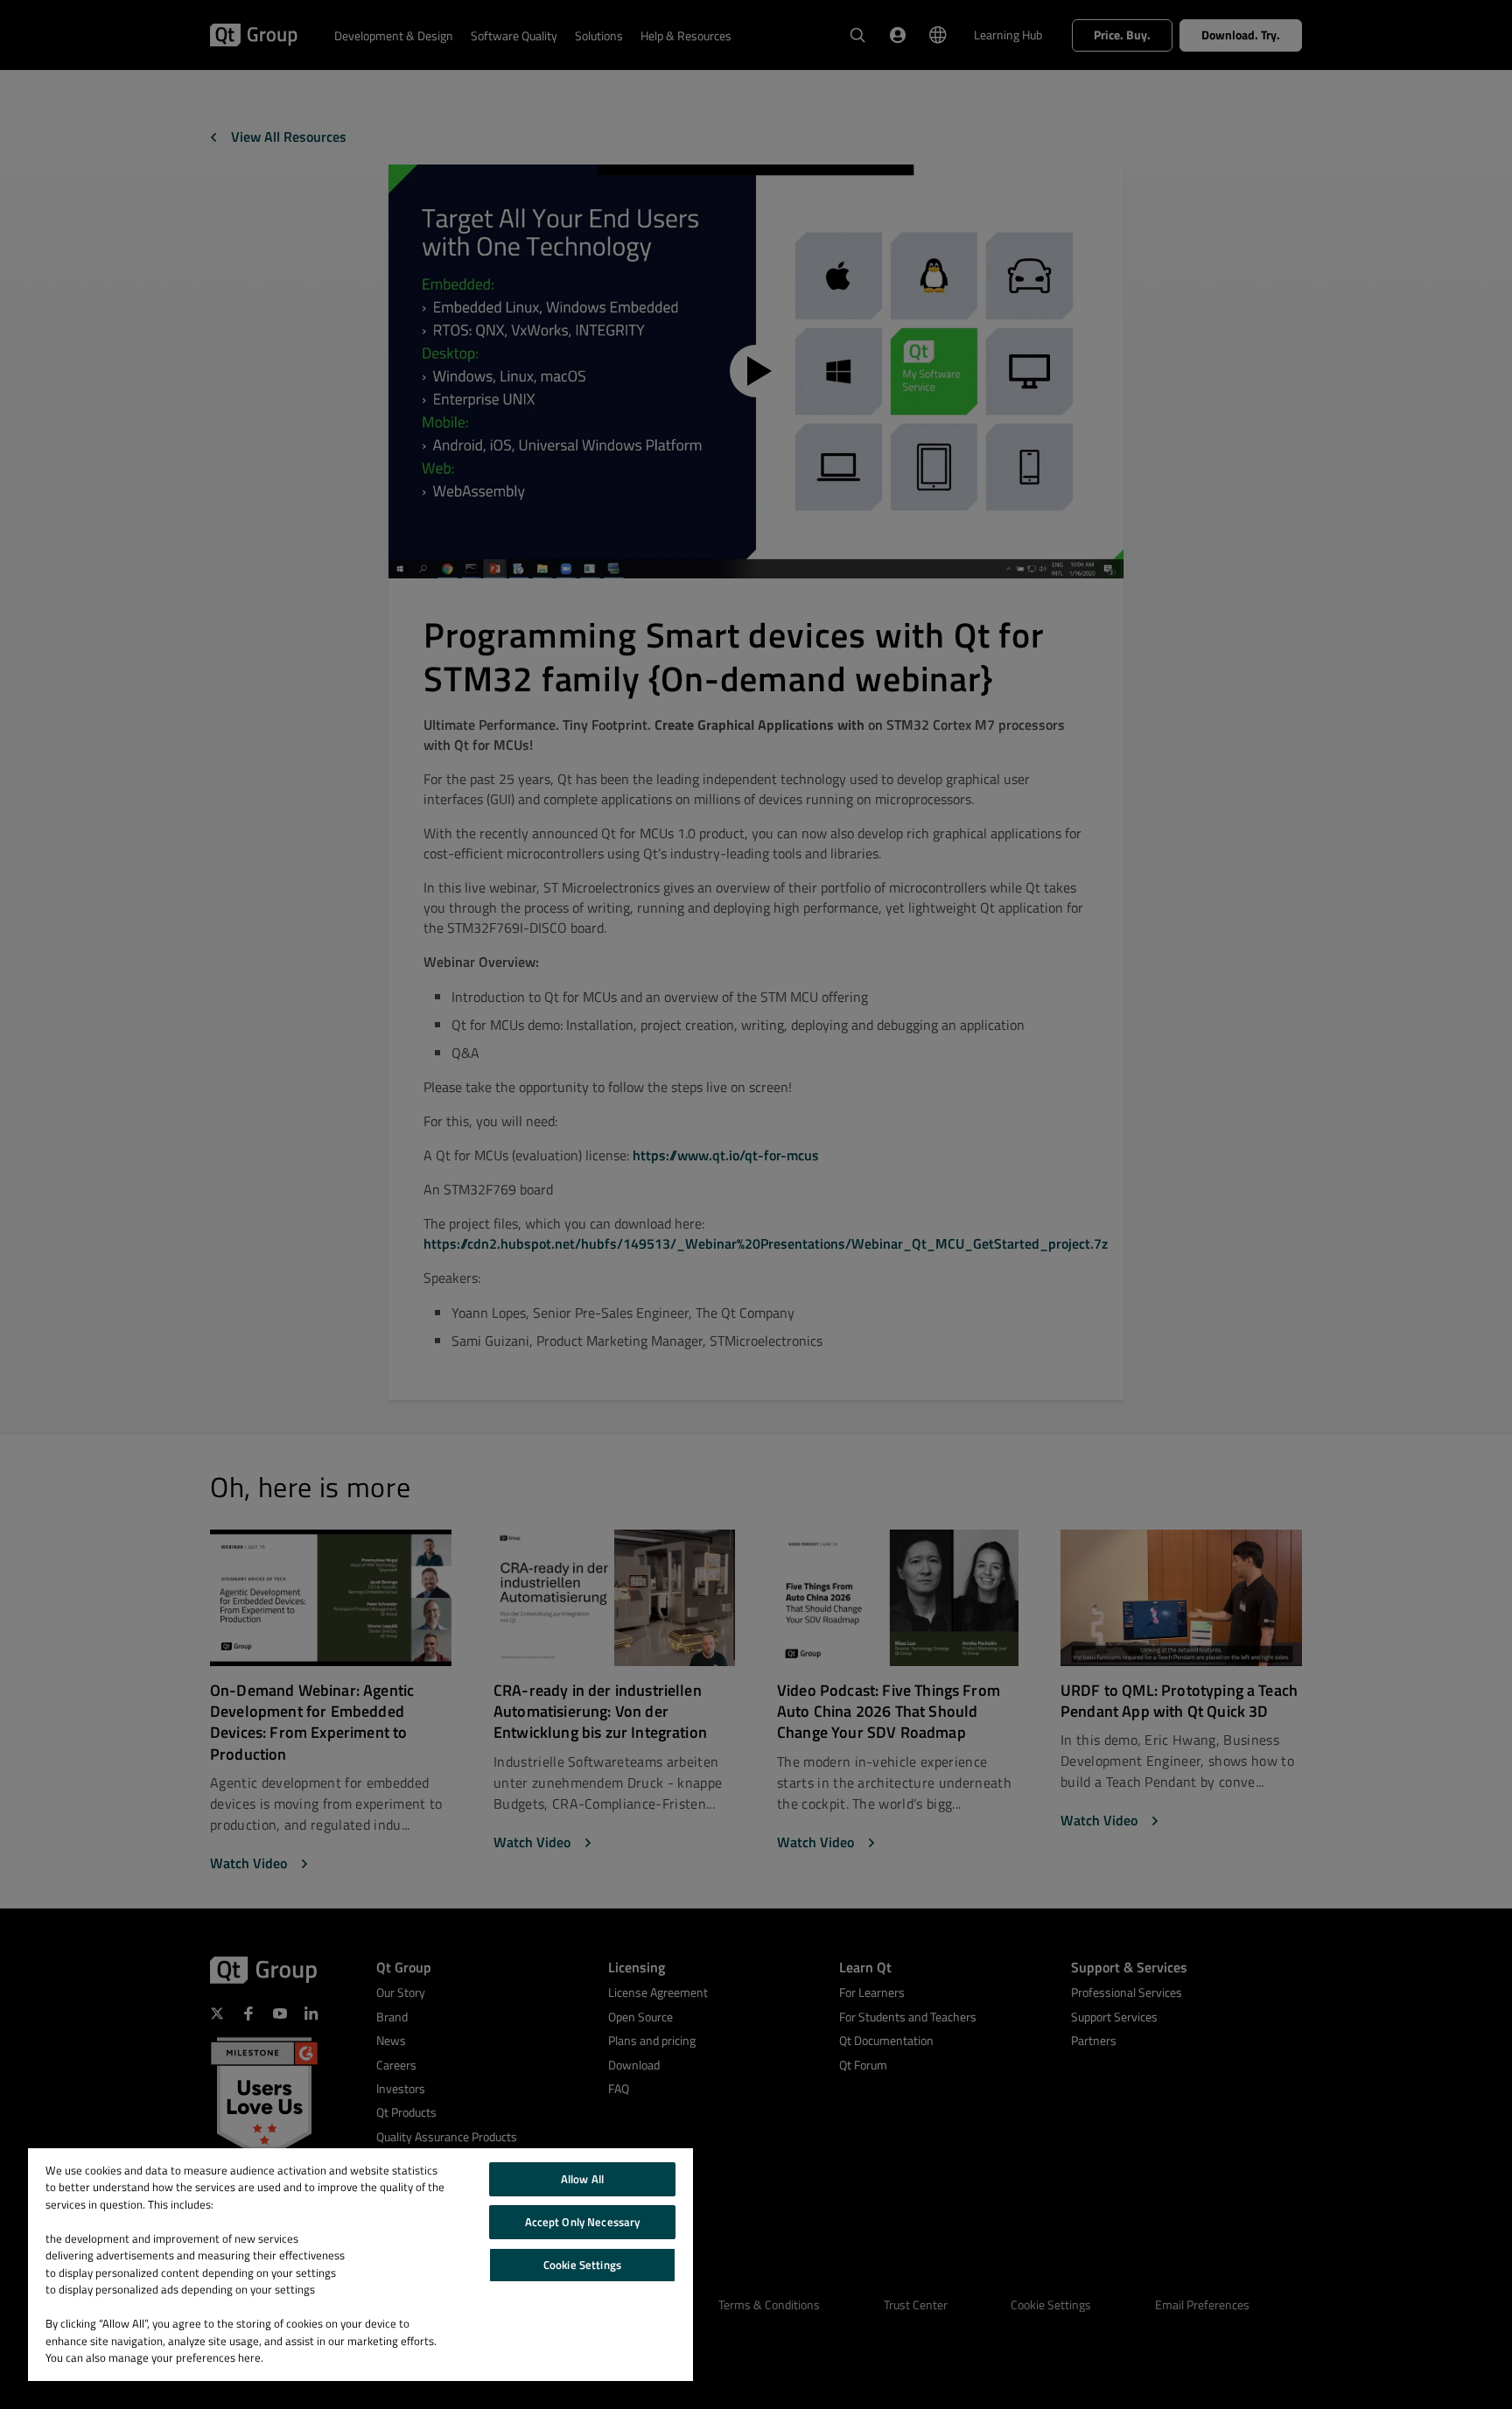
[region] (360, 2265)
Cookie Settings (582, 2265)
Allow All (582, 2179)
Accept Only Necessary (583, 2222)
